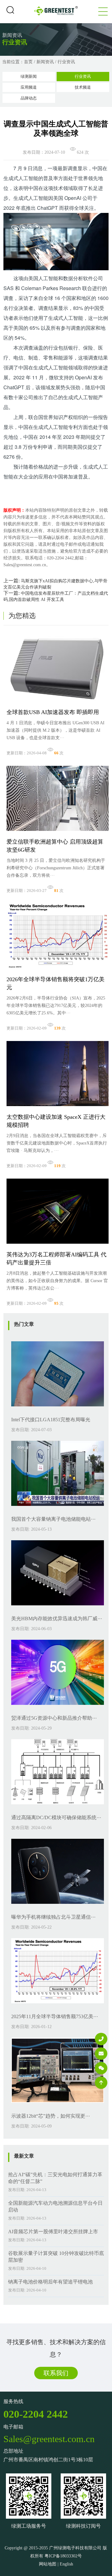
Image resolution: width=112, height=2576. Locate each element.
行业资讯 (66, 62)
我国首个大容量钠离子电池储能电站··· (53, 1519)
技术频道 (83, 87)
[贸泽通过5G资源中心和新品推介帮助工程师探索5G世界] (58, 1707)
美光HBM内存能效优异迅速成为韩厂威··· (57, 1619)
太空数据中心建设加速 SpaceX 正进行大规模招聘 (56, 1121)
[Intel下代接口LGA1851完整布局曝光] (58, 1408)
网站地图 (48, 2564)
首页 (28, 62)
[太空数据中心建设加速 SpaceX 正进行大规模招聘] (58, 1108)
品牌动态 (29, 98)
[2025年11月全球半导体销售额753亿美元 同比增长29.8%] (58, 2005)
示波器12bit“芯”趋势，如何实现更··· (51, 2116)
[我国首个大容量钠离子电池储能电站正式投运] (58, 1508)
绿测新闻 (29, 76)
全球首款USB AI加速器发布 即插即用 (53, 712)
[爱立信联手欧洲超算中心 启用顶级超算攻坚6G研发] (58, 833)
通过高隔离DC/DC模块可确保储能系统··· (56, 1817)
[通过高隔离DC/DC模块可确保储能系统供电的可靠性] (58, 1806)
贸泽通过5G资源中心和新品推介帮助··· (54, 1718)
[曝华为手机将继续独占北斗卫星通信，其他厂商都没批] (58, 1906)
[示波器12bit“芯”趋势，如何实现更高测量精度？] (58, 2104)
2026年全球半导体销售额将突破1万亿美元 (56, 983)
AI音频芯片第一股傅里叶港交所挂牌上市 (53, 2232)
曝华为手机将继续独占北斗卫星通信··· (53, 1917)
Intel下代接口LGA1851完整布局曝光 (51, 1420)
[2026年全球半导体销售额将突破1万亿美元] (58, 970)
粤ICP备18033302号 (63, 2556)
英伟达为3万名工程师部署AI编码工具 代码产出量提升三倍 (56, 1259)
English (66, 2564)
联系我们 (56, 2373)
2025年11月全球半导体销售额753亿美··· (55, 2016)
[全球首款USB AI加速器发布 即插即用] (58, 703)
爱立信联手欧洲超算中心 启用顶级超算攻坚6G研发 (55, 846)
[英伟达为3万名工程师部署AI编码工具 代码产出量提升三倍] (58, 1245)
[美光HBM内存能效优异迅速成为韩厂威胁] (58, 1607)
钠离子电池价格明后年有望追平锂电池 (50, 2282)
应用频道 (29, 87)
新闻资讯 (45, 62)
